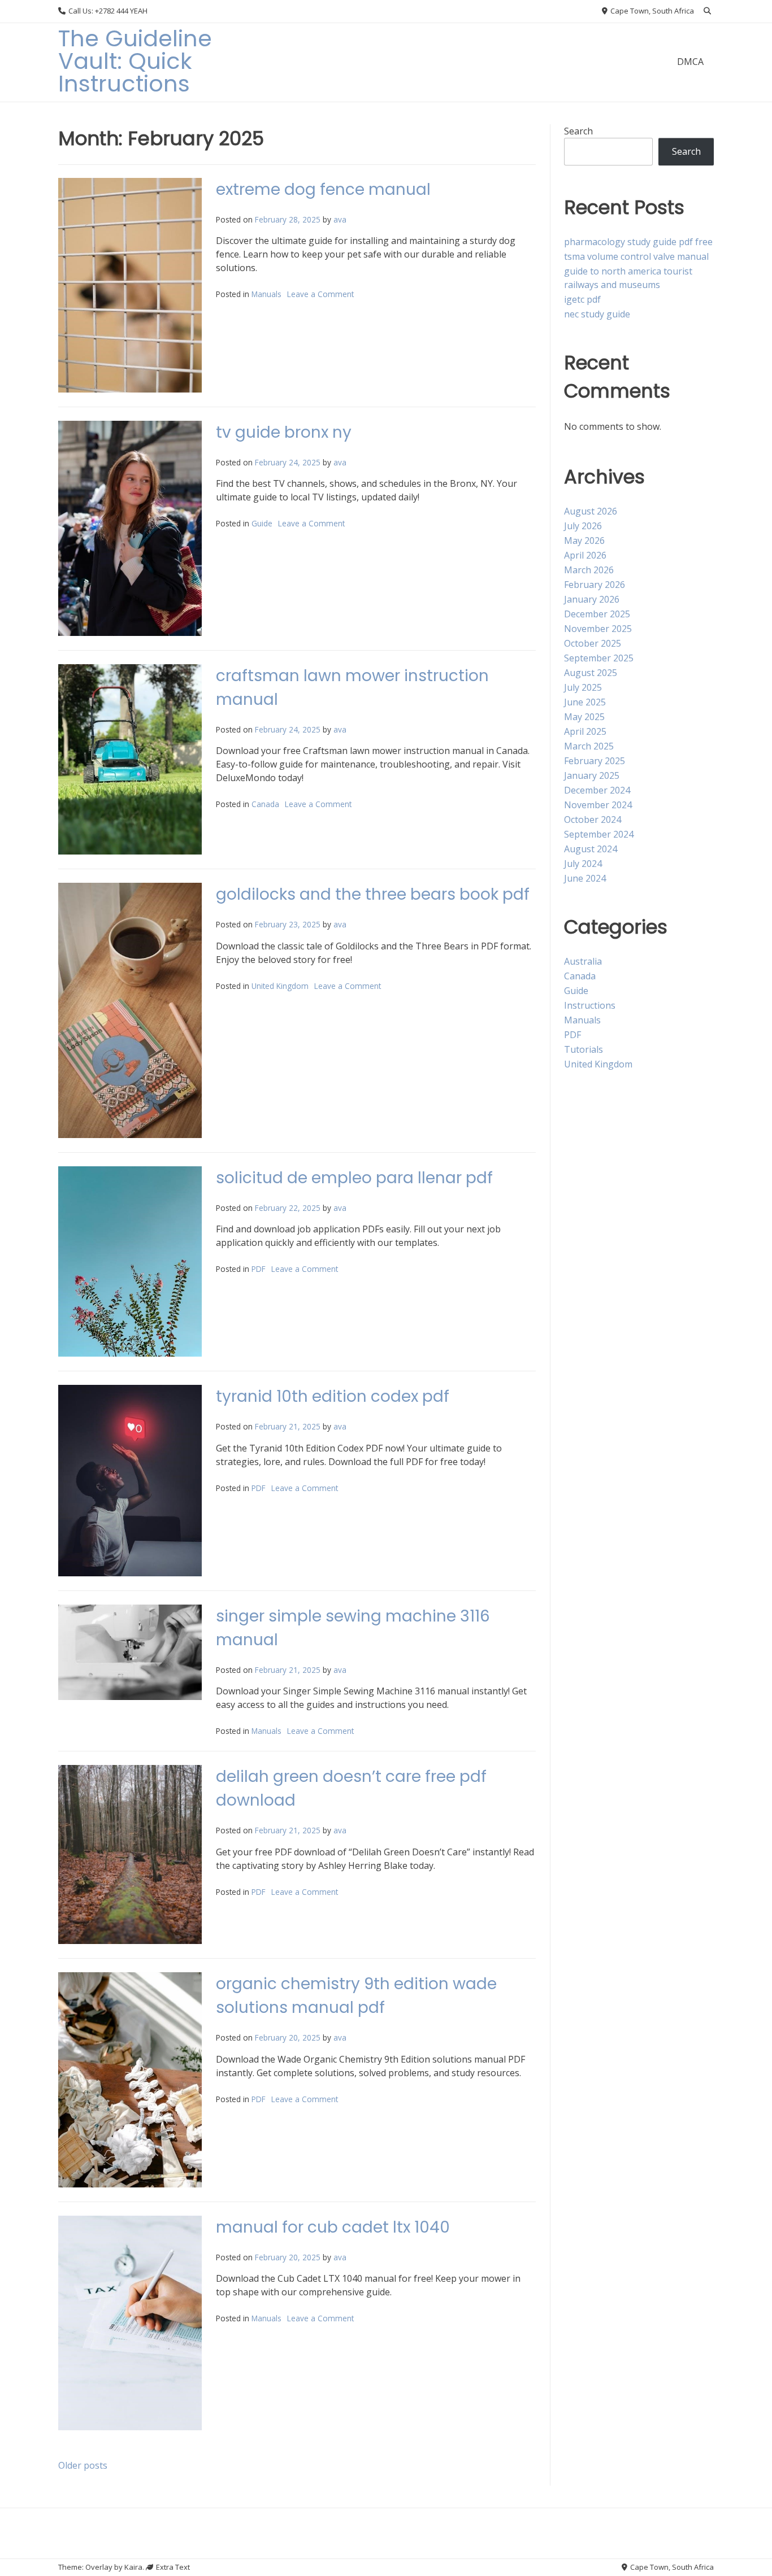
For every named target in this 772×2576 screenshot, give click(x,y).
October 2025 (593, 643)
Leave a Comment (320, 294)
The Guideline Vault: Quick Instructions (135, 61)
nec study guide (597, 314)
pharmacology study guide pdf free (638, 242)
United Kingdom (280, 986)
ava (340, 219)
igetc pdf (582, 299)
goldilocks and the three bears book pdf (373, 894)
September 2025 (599, 658)
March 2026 (589, 570)
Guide (262, 523)
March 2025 (589, 746)
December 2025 (597, 614)
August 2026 (591, 511)
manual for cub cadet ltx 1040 (333, 2227)
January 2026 (592, 599)
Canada (265, 804)
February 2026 (595, 585)
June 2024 (585, 878)
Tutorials (584, 1049)
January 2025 (592, 775)
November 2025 (598, 629)
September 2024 (599, 834)
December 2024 (597, 790)
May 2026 (584, 541)
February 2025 (595, 761)
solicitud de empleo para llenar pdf (354, 1178)
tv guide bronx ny (284, 432)
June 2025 (585, 702)
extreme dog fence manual (323, 189)
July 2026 (583, 526)
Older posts (83, 2465)
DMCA (690, 62)
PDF (259, 1269)
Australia (583, 961)
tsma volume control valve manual (636, 256)
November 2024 (598, 805)
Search (578, 131)
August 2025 (591, 673)
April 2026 (585, 555)
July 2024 (583, 864)
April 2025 (585, 731)
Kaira (133, 2567)
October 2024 (593, 820)
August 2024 (591, 849)
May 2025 (584, 717)
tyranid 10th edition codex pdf (333, 1396)
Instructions (590, 1005)
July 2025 (583, 687)
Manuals (266, 294)
